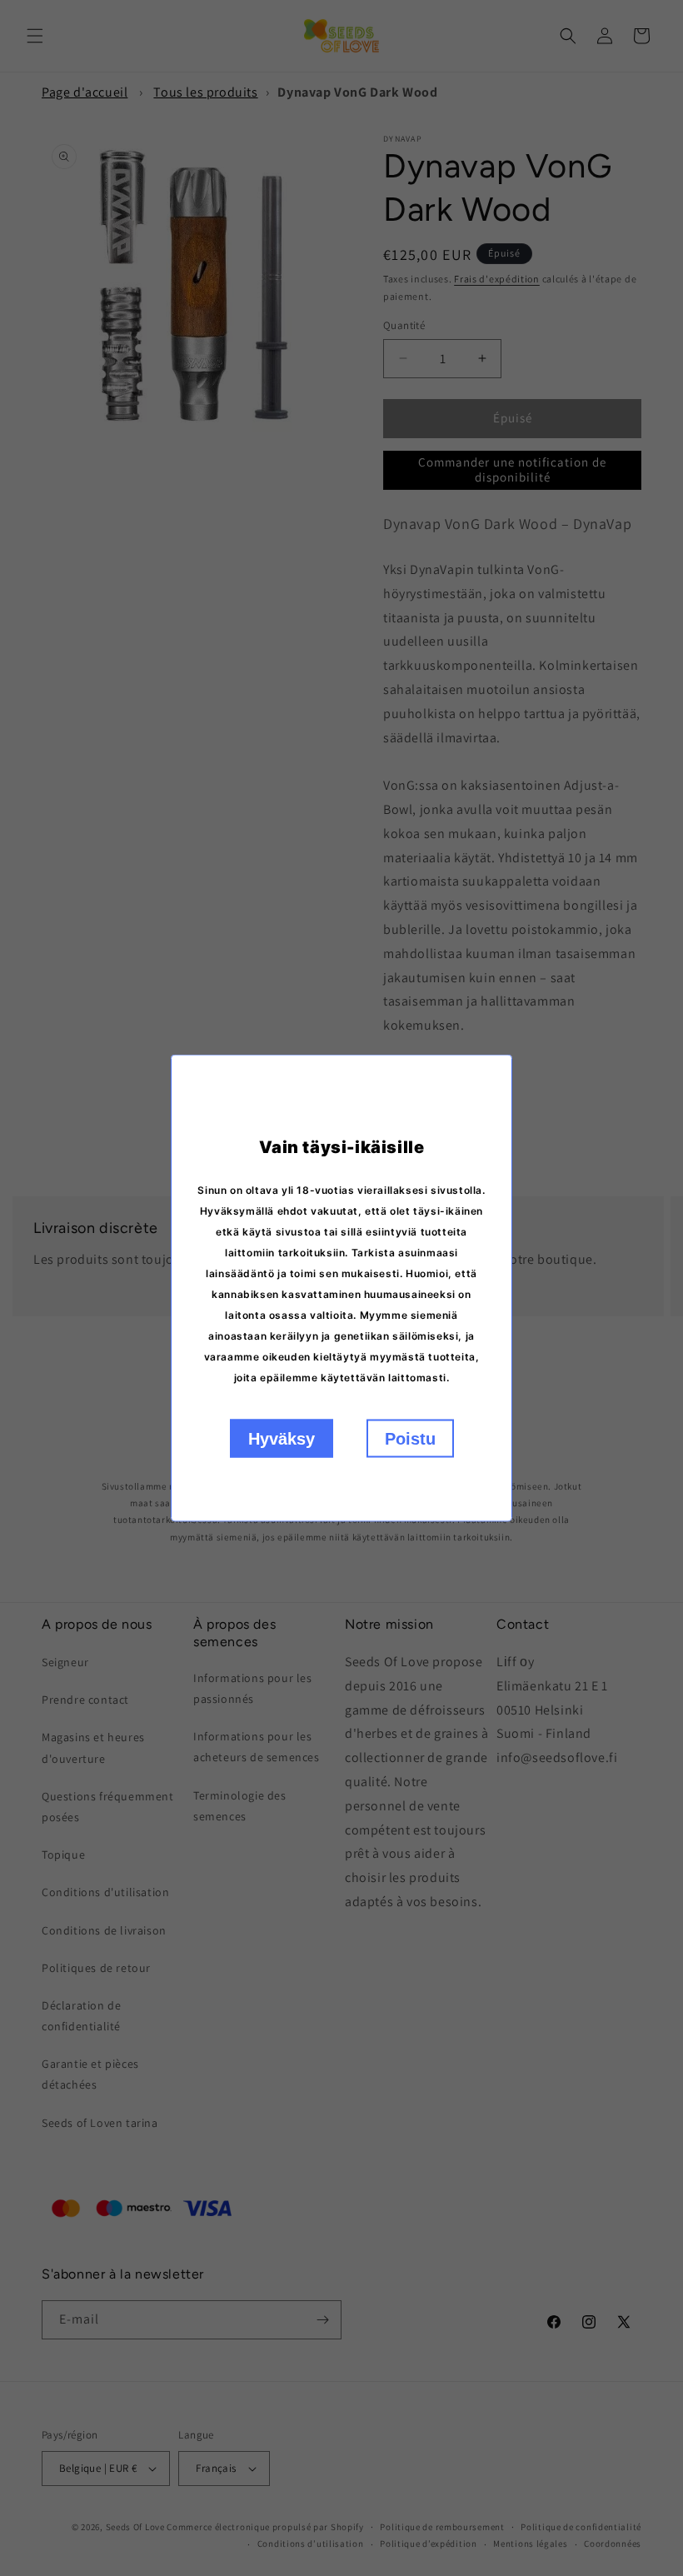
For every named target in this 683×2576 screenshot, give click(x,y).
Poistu (410, 1439)
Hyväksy (282, 1439)
